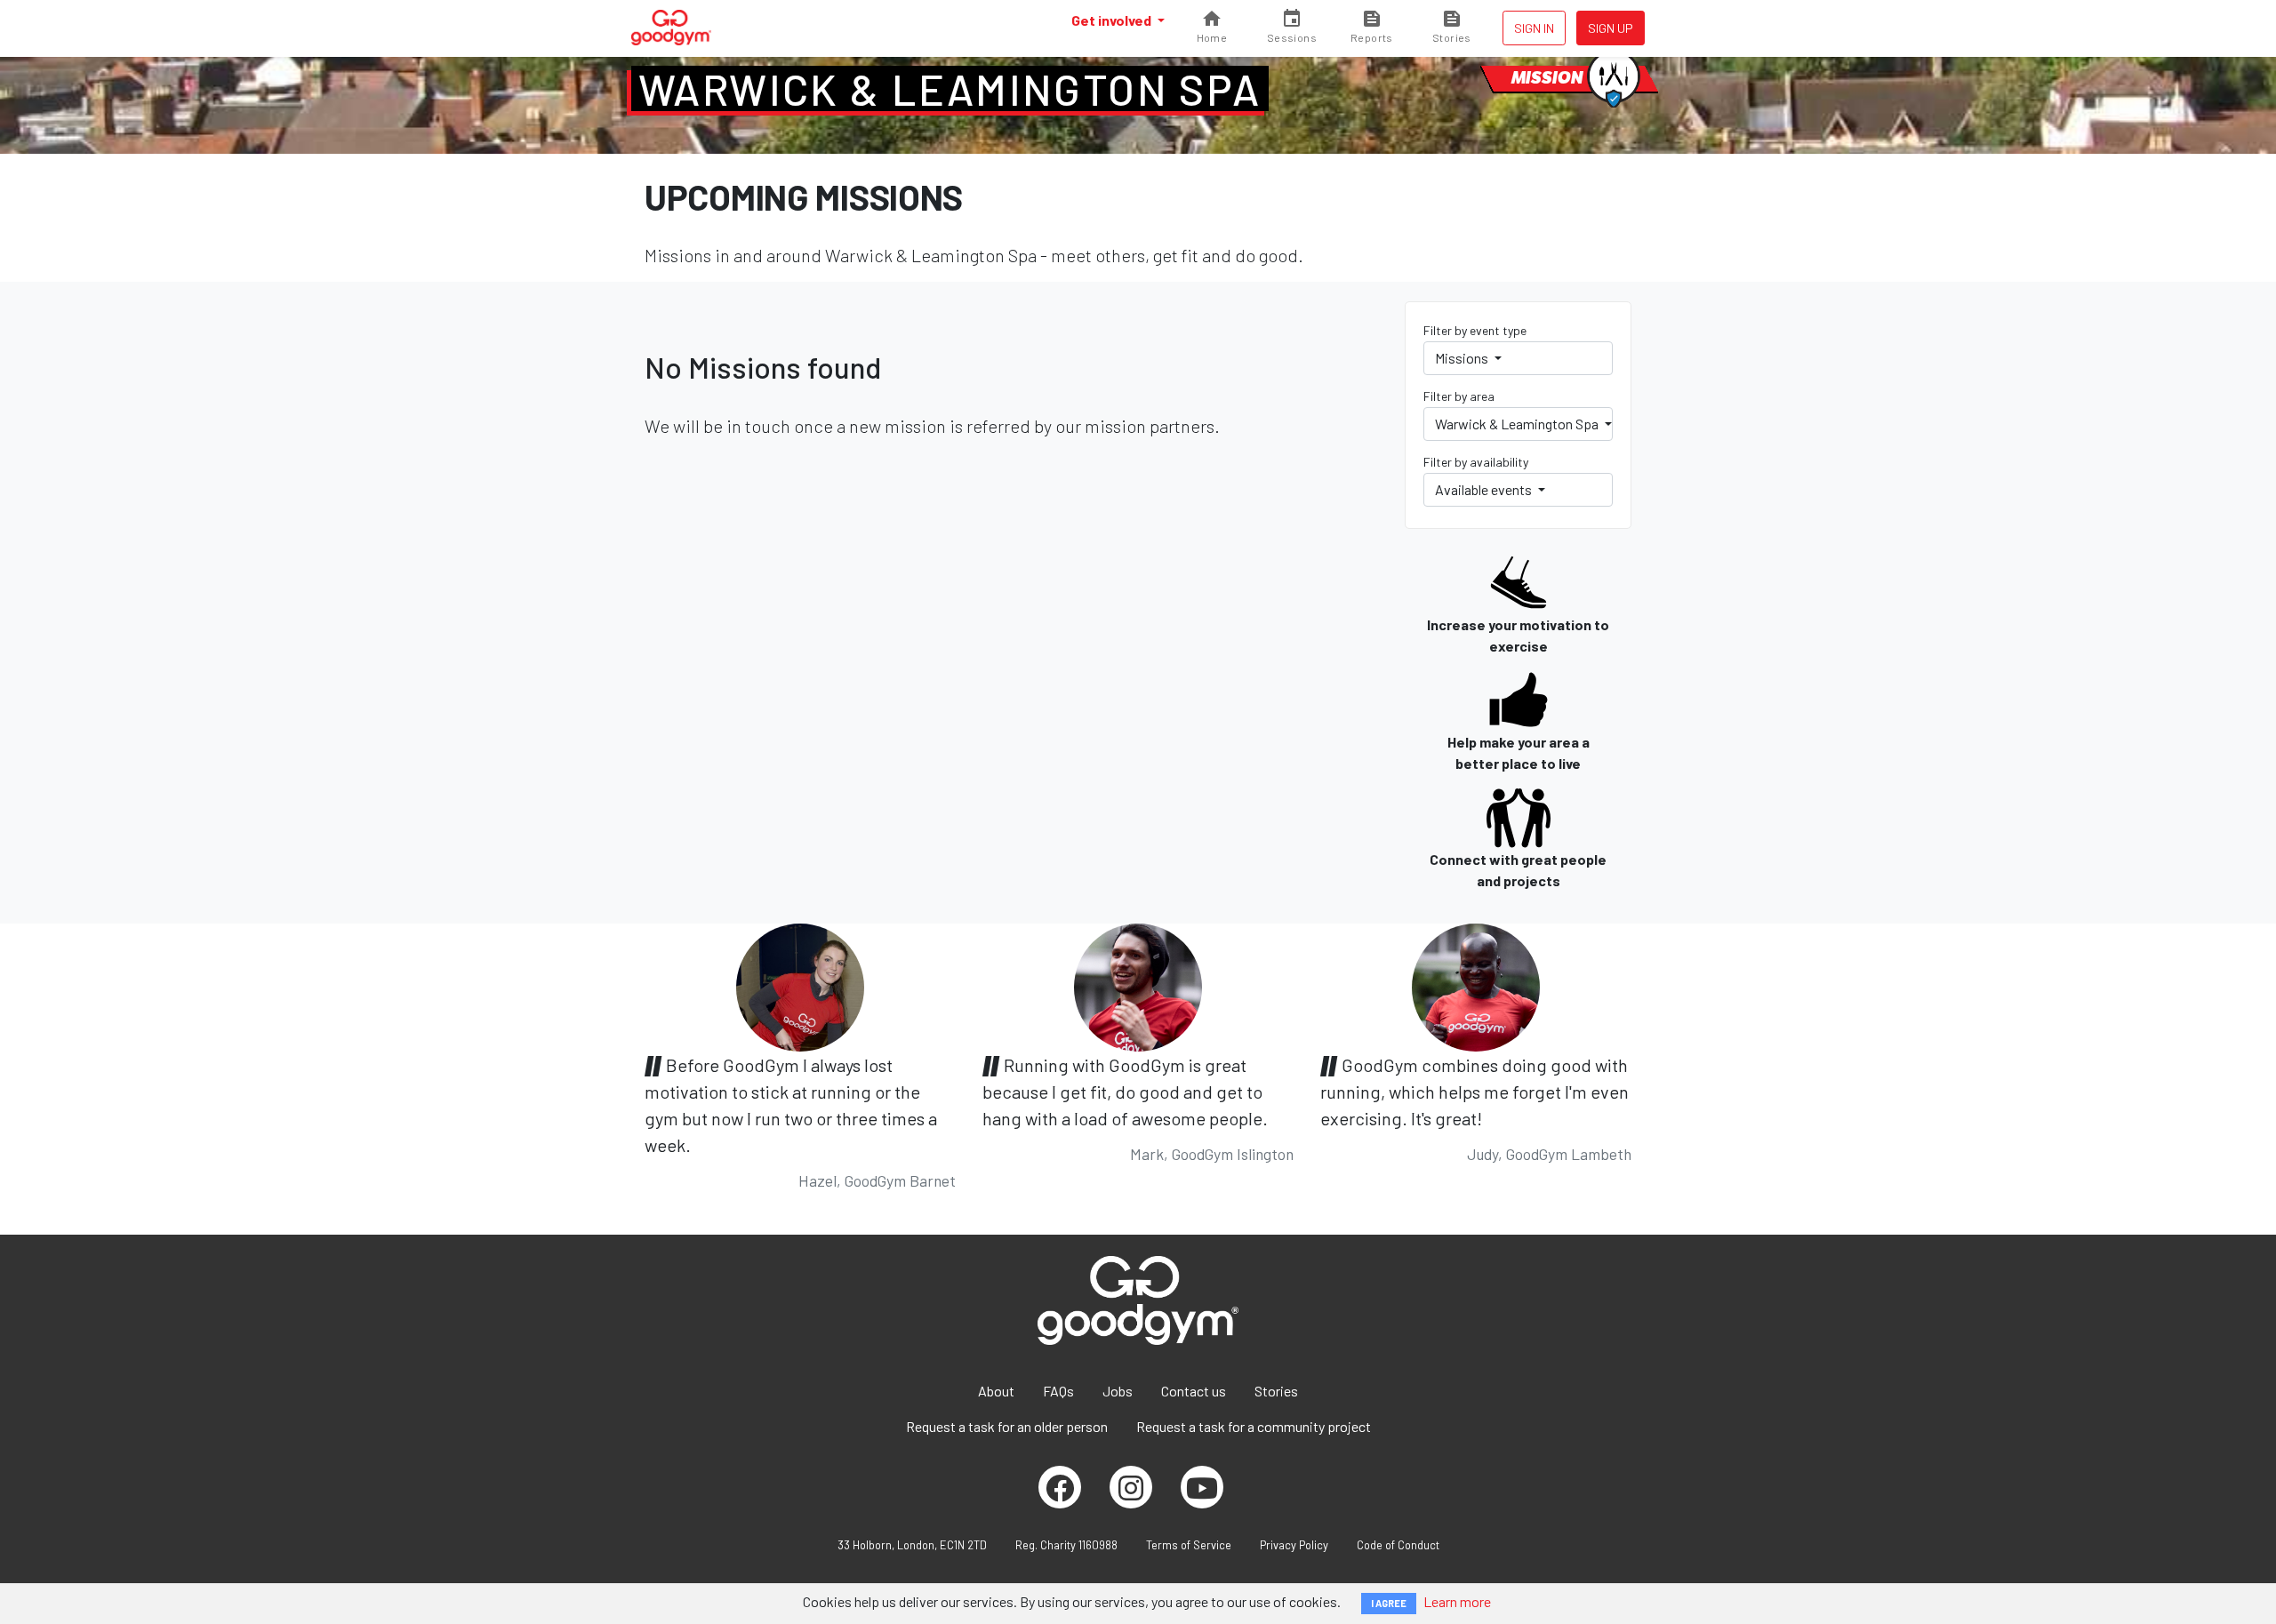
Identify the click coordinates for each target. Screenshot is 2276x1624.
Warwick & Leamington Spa (950, 89)
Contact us (1194, 1391)
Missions (1463, 358)
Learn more (1457, 1601)
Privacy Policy (1294, 1545)
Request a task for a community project (1254, 1426)
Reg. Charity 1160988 (1066, 1545)
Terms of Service (1189, 1545)
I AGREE (1389, 1603)
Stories (1276, 1391)
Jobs (1118, 1391)
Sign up (1611, 28)
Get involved (1113, 20)
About (996, 1391)
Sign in (1534, 28)
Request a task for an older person (1007, 1426)
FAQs (1058, 1391)
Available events (1485, 489)
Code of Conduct (1398, 1545)
